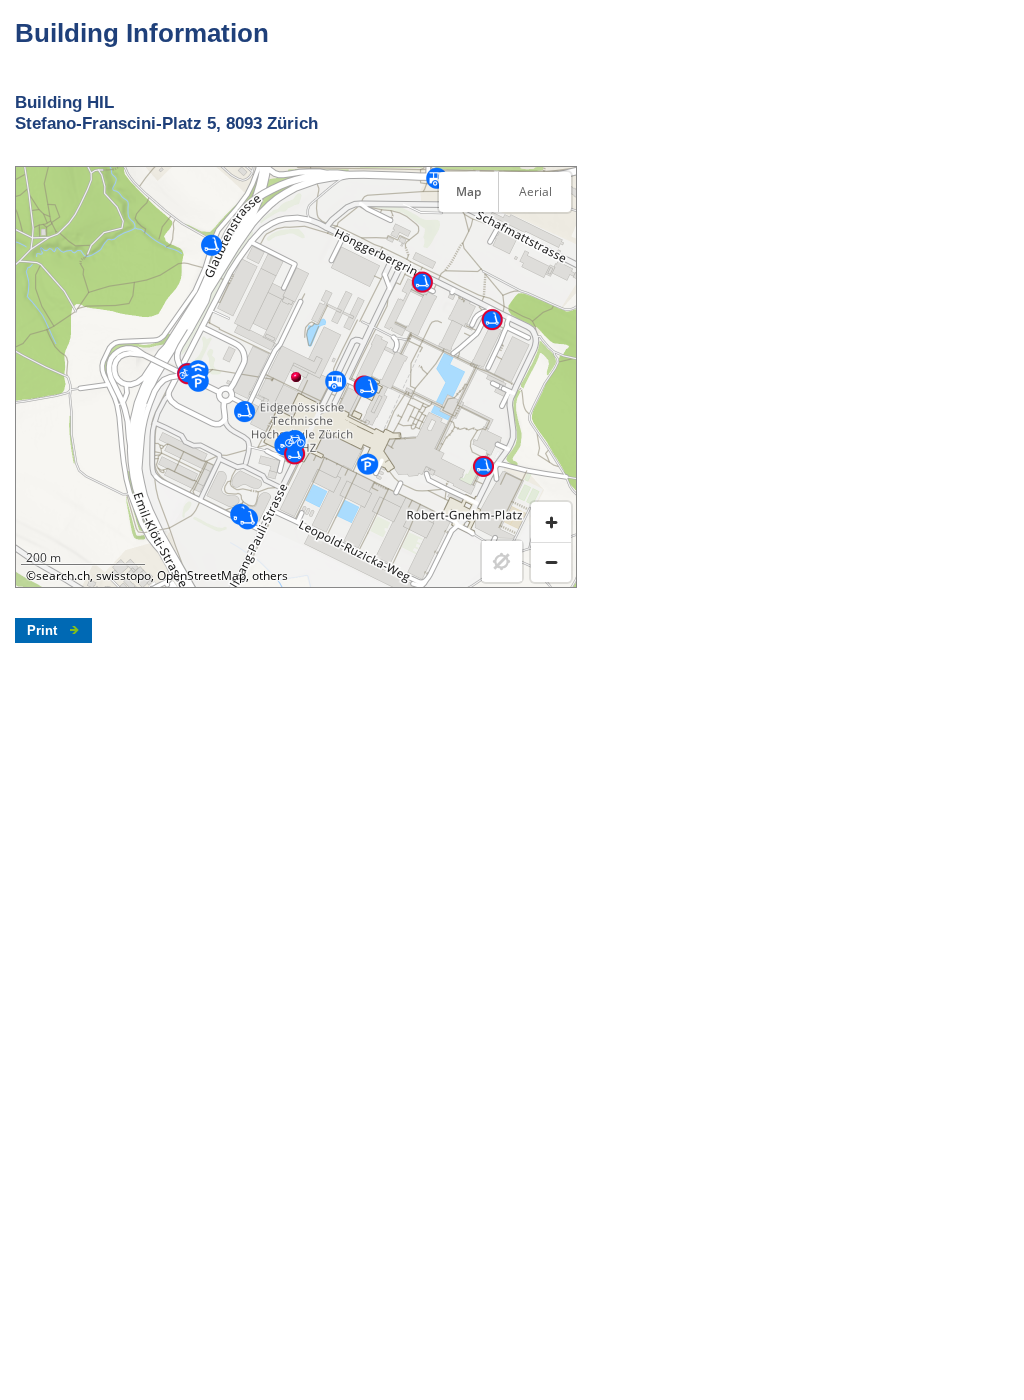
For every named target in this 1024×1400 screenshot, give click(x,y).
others (270, 575)
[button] (296, 377)
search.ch (63, 575)
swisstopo (123, 575)
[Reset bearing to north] (551, 241)
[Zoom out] (551, 562)
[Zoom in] (551, 522)
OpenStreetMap (201, 575)
